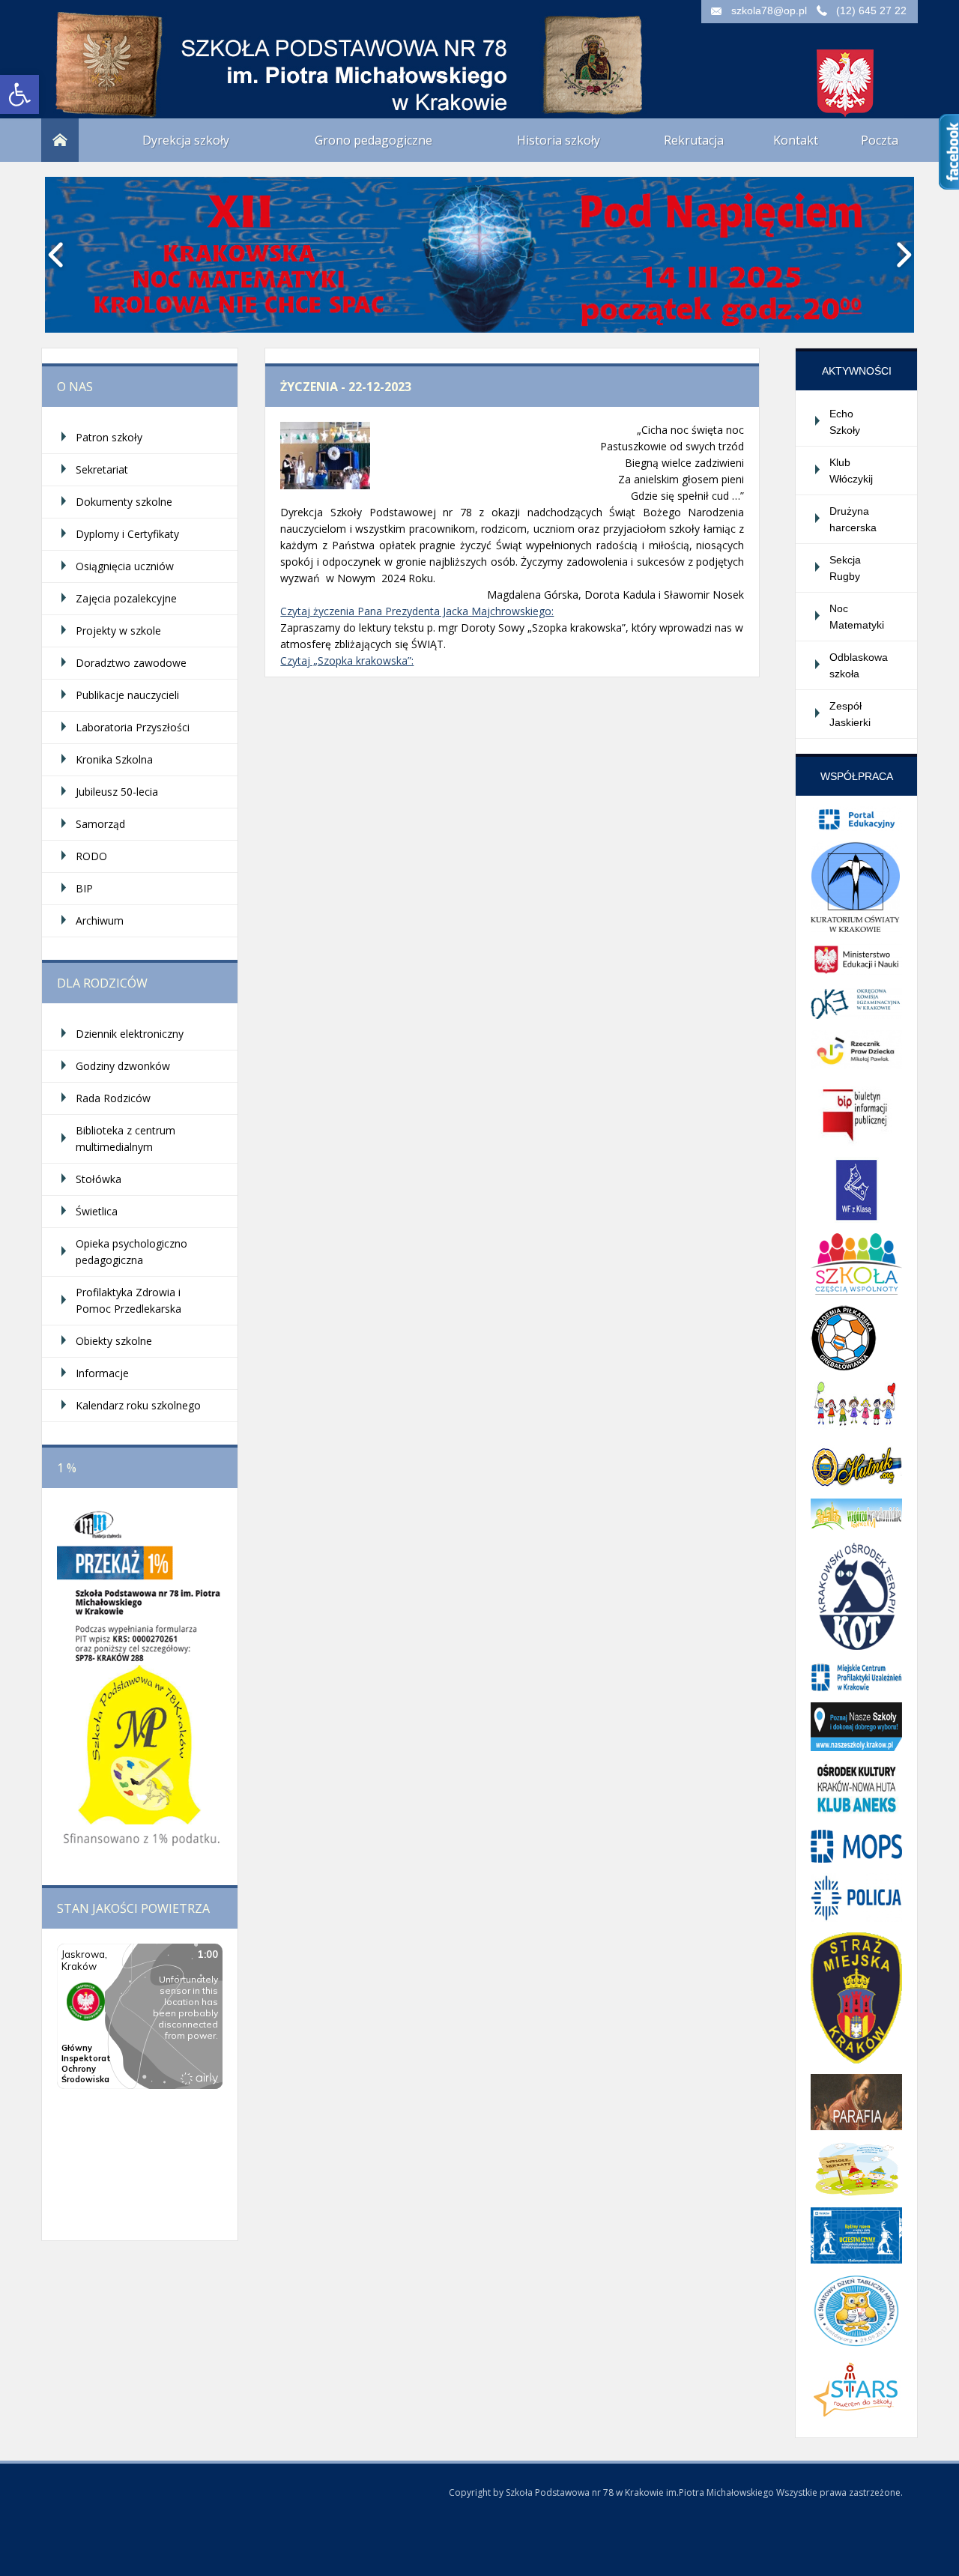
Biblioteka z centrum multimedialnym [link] (125, 1139)
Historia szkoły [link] (559, 140)
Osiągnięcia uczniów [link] (125, 566)
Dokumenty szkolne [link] (124, 502)
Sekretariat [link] (102, 469)
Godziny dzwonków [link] (123, 1066)
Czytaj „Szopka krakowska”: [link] (347, 660)
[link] (19, 94)
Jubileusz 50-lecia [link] (117, 792)
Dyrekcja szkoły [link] (186, 140)
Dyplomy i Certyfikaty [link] (127, 534)
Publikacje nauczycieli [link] (127, 695)
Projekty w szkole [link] (118, 631)
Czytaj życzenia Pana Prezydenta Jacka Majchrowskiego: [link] (417, 611)
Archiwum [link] (100, 920)
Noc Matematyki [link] (857, 617)
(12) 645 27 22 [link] (871, 10)
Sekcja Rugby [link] (845, 568)
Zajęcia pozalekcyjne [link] (126, 598)
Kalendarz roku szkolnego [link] (138, 1405)
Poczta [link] (880, 140)
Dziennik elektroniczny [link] (130, 1034)
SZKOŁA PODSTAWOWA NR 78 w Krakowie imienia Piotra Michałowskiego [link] (191, 52)
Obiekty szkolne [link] (114, 1341)
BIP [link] (84, 888)
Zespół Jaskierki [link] (850, 714)
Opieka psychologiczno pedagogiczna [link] (131, 1252)
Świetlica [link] (97, 1211)
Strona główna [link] (60, 140)
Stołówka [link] (99, 1179)
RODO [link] (91, 856)
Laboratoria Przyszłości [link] (133, 727)
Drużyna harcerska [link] (853, 519)
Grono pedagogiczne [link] (373, 140)
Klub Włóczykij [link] (851, 471)
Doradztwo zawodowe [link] (131, 663)
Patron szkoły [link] (109, 437)
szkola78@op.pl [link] (769, 10)
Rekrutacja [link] (694, 140)
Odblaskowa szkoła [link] (859, 665)
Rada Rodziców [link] (113, 1098)
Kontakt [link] (796, 140)
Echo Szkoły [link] (845, 422)
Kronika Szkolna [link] (114, 759)
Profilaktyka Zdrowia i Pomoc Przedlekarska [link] (128, 1300)
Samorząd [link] (100, 824)
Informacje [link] (102, 1373)
